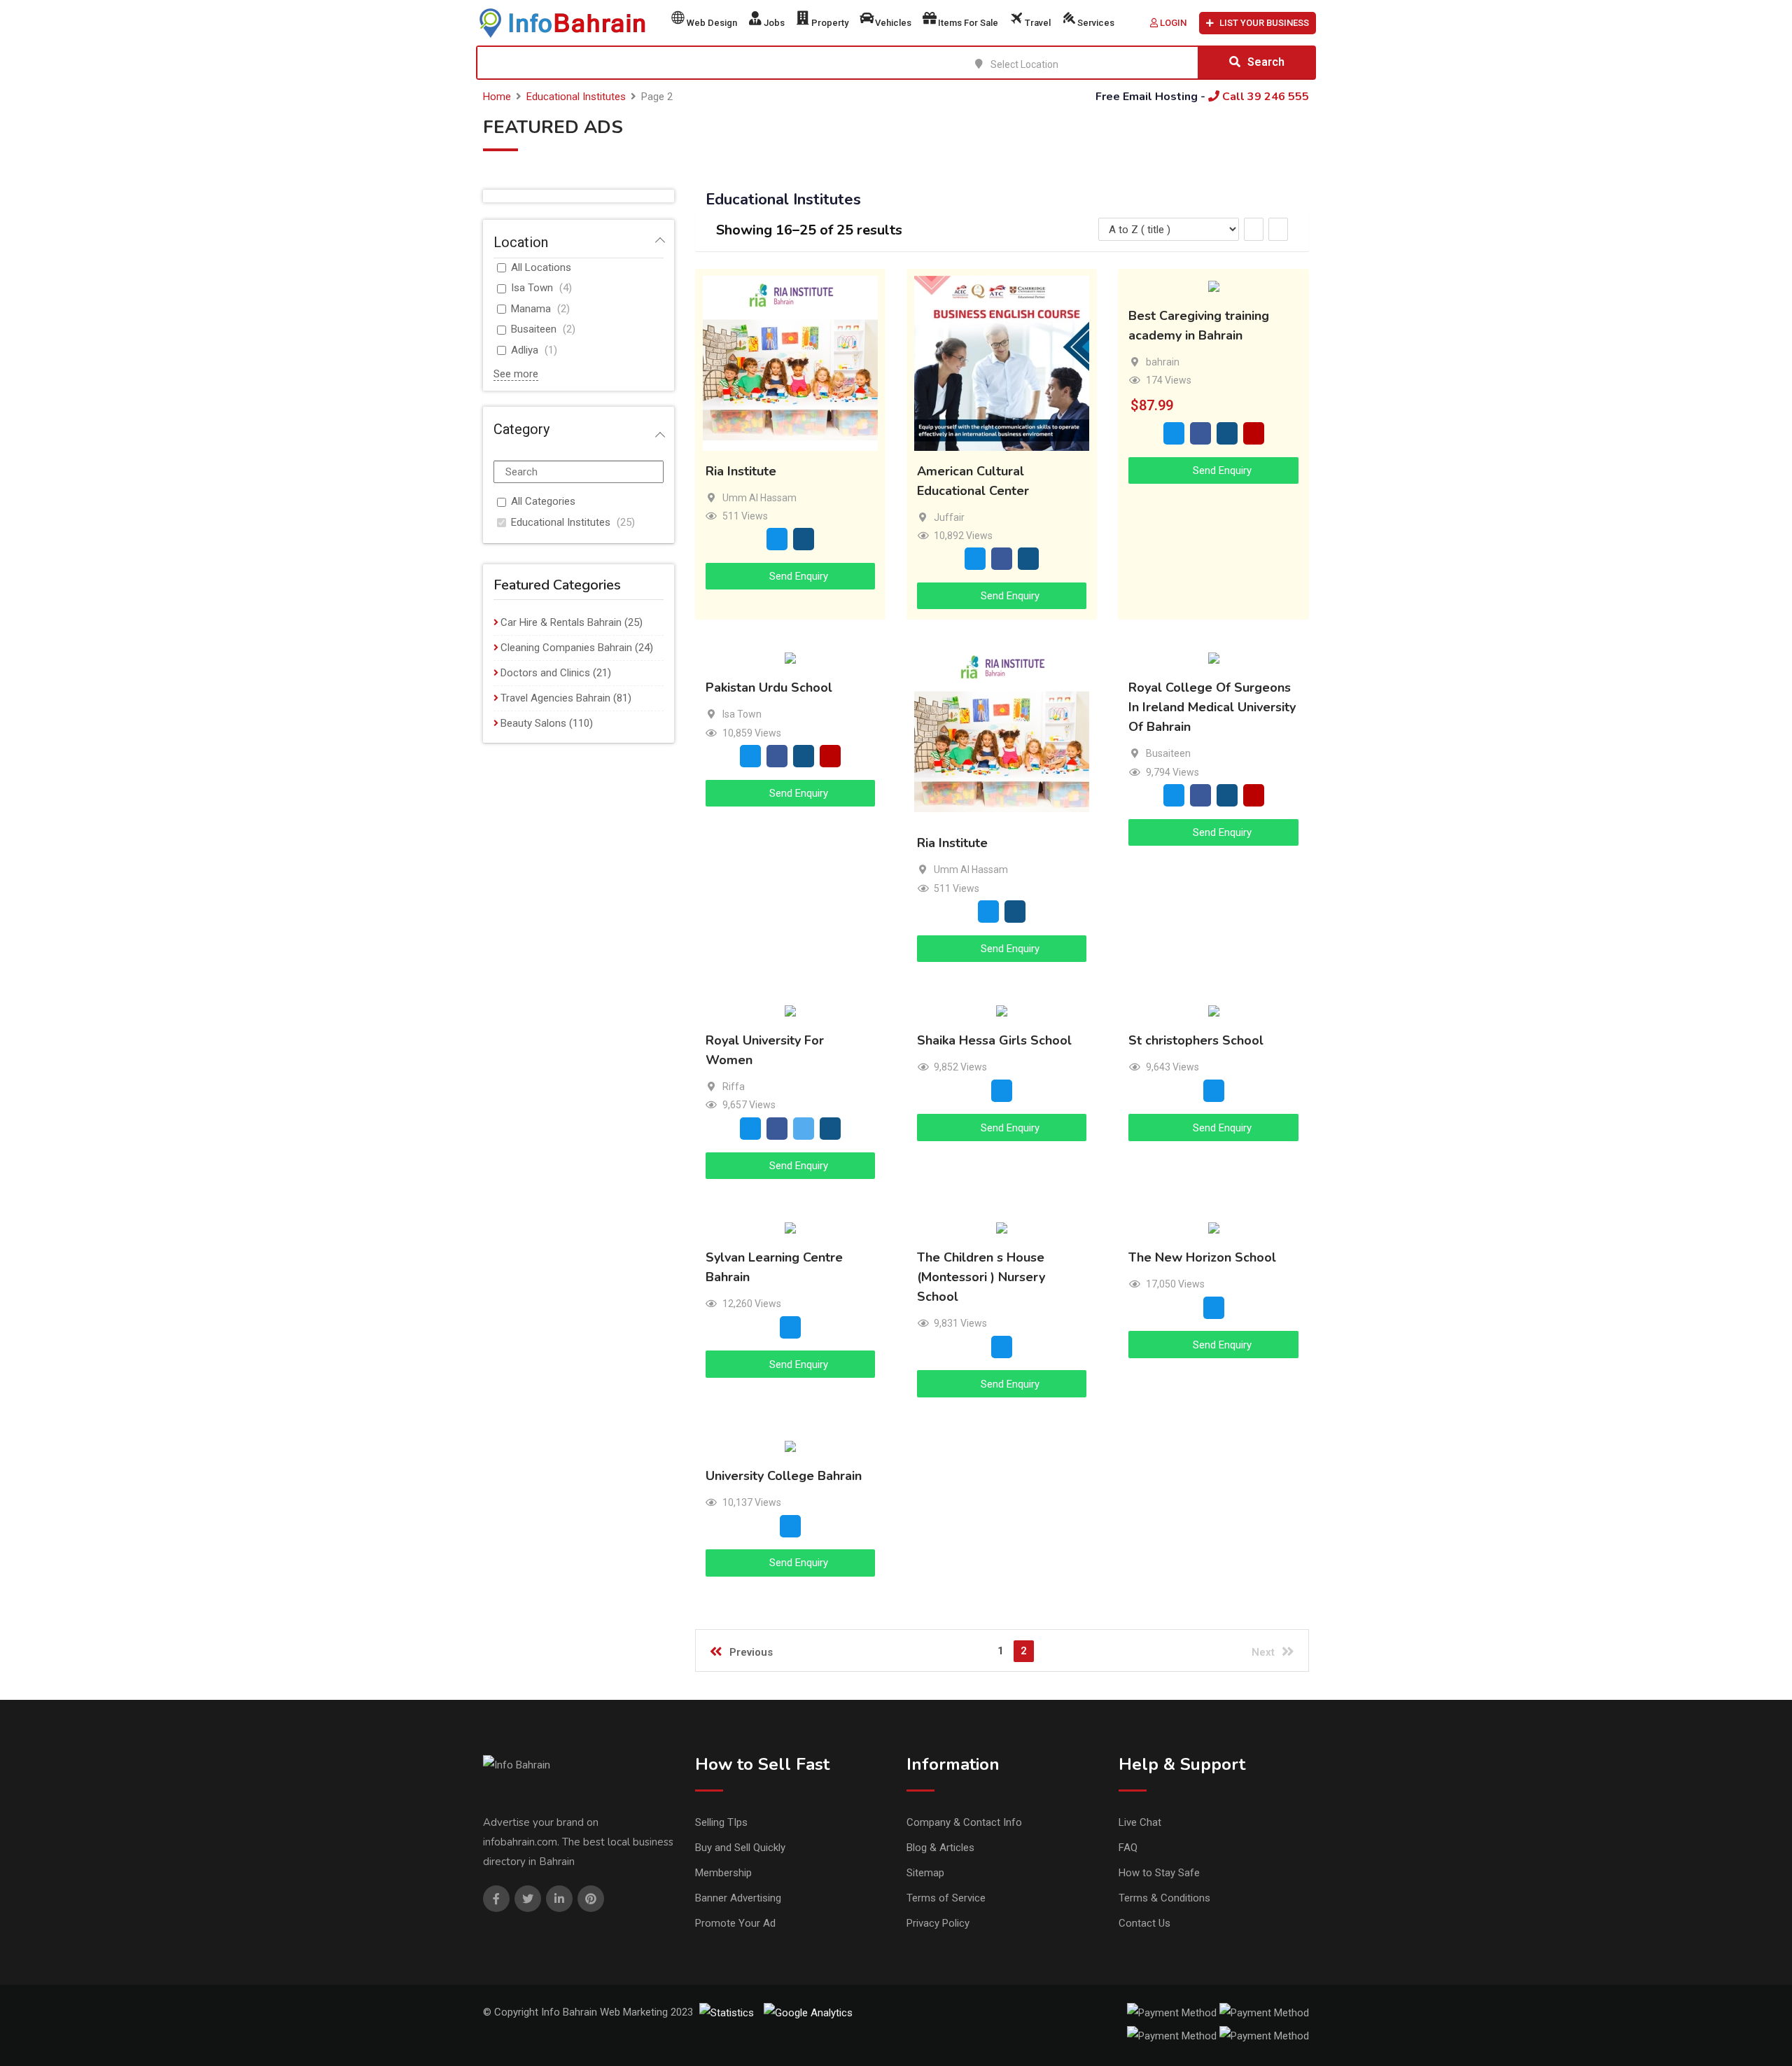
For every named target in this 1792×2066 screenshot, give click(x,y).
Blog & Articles (940, 1848)
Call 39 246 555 (1264, 97)
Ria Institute (741, 471)
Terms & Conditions (1164, 1898)
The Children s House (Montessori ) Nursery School (981, 1277)
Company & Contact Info (964, 1822)
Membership (723, 1873)
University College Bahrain (784, 1476)
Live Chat (1140, 1822)
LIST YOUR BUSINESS (1264, 23)
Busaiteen (534, 329)
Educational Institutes (561, 522)
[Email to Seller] (777, 539)
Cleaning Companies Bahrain (566, 648)
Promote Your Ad (735, 1923)
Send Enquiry (797, 576)
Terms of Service (946, 1898)
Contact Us (1144, 1923)
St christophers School (1196, 1041)
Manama (531, 309)
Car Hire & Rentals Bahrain (561, 622)
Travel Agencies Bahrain (555, 698)
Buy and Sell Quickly (740, 1848)
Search (1266, 62)
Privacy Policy (938, 1923)
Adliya (525, 350)
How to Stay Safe (1159, 1873)
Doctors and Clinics (545, 673)
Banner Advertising (738, 1898)
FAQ (1128, 1848)
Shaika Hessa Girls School (994, 1041)
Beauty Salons (533, 723)
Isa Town (532, 288)
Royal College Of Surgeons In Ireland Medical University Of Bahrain (1212, 708)
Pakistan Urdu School (769, 688)
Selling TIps (721, 1822)
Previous (751, 1652)
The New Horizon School (1202, 1257)
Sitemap (925, 1873)
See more (516, 374)
